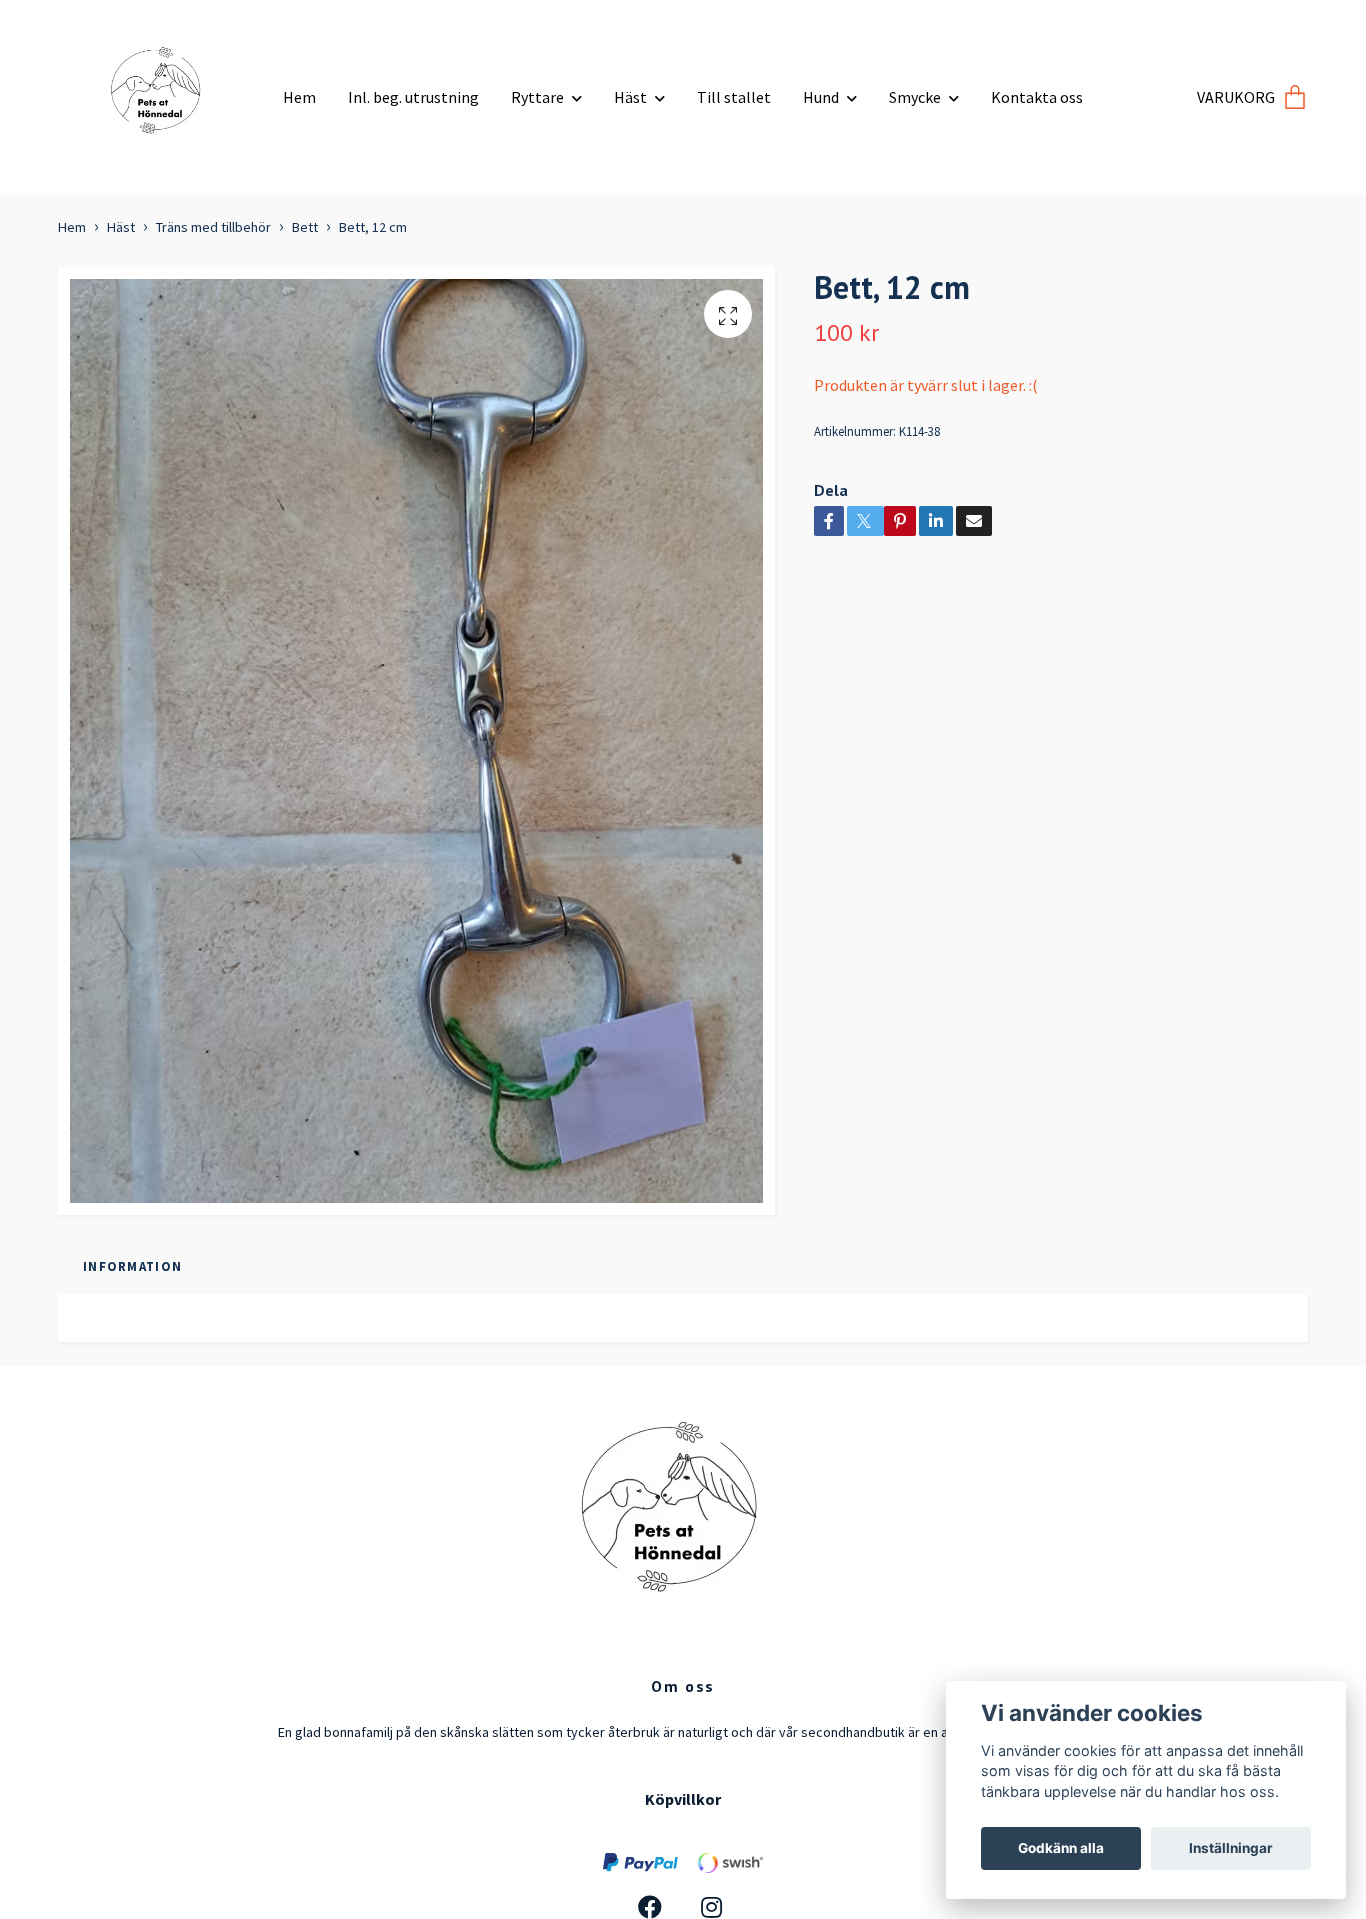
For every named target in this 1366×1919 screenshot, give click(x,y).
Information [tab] (132, 1266)
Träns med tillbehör (213, 227)
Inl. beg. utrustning (413, 97)
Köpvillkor (683, 1799)
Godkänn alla (1061, 1848)
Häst (630, 97)
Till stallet (734, 97)
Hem (299, 97)
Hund (821, 97)
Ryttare (537, 97)
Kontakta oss (1037, 97)
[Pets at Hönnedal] (163, 89)
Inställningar (1231, 1848)
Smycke (915, 97)
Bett (305, 227)
